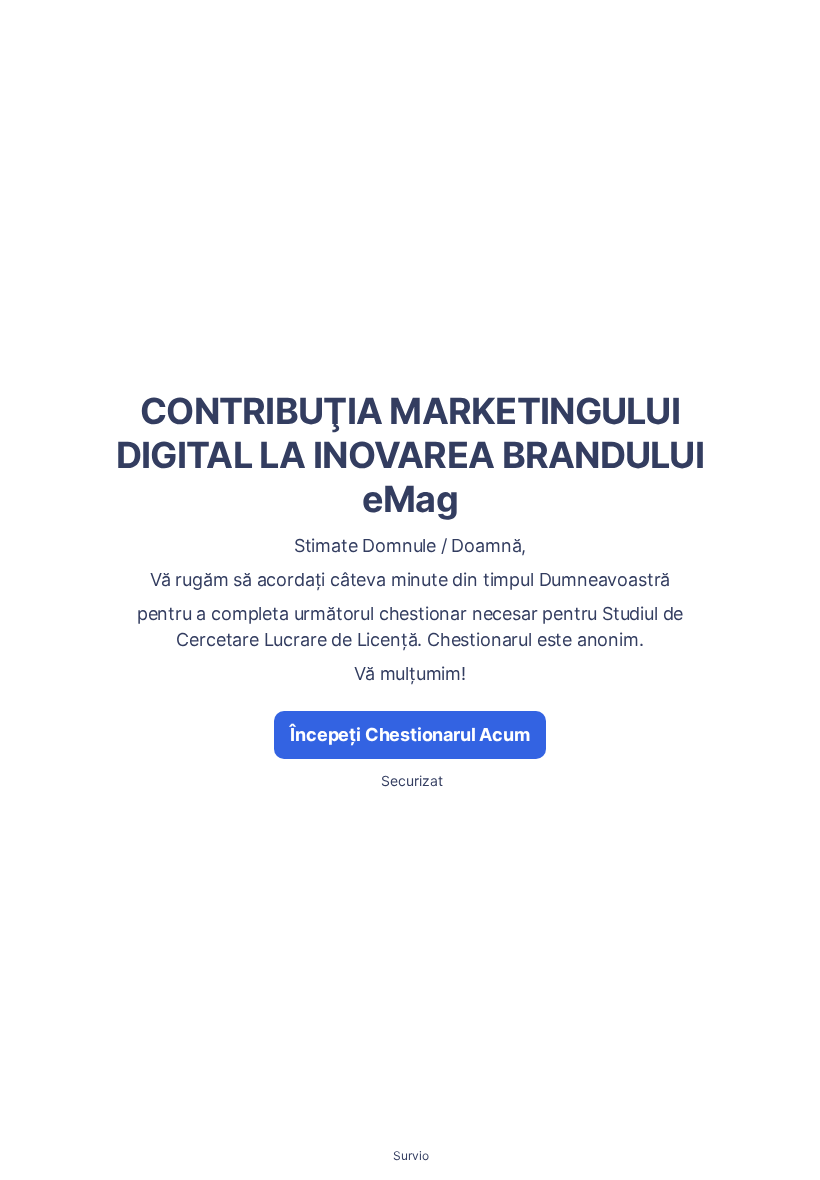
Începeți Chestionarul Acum (409, 734)
